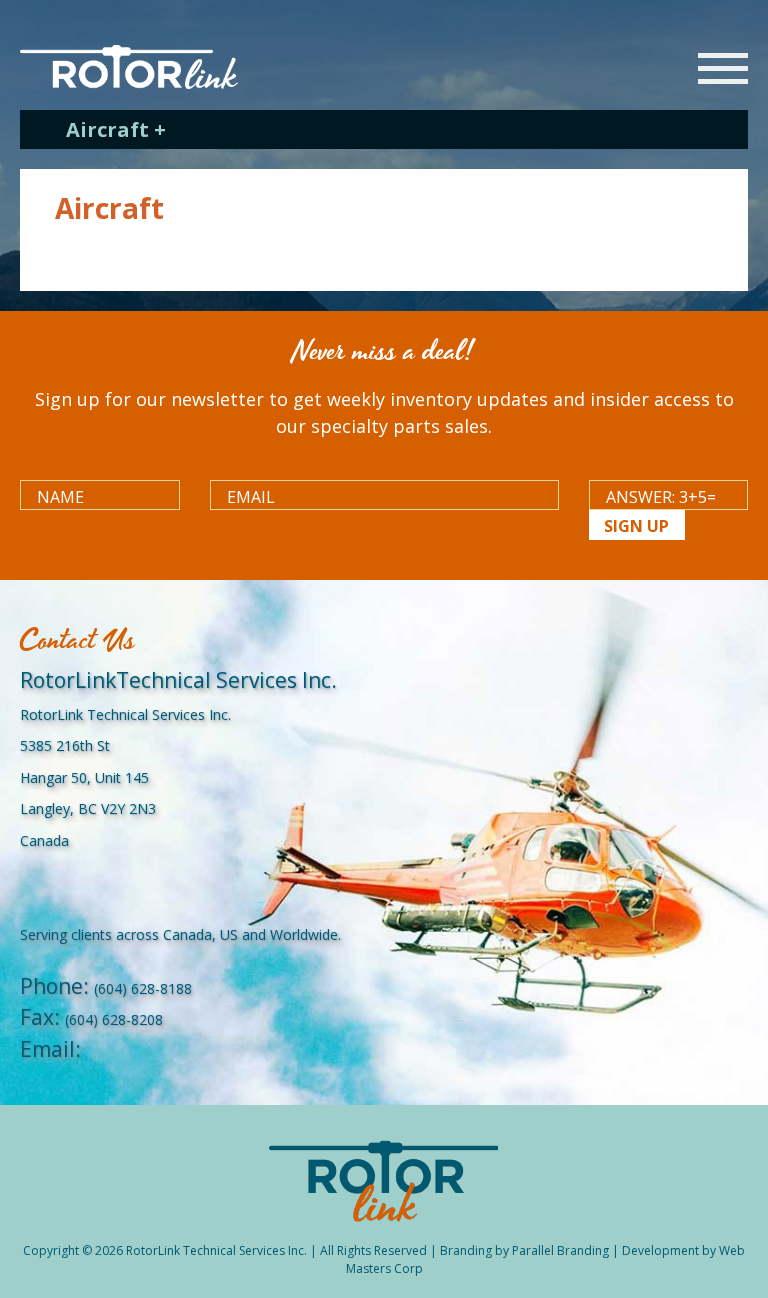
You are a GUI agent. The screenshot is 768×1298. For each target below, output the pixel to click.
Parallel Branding (560, 1250)
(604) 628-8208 (114, 1019)
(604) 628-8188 (143, 988)
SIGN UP (636, 526)
